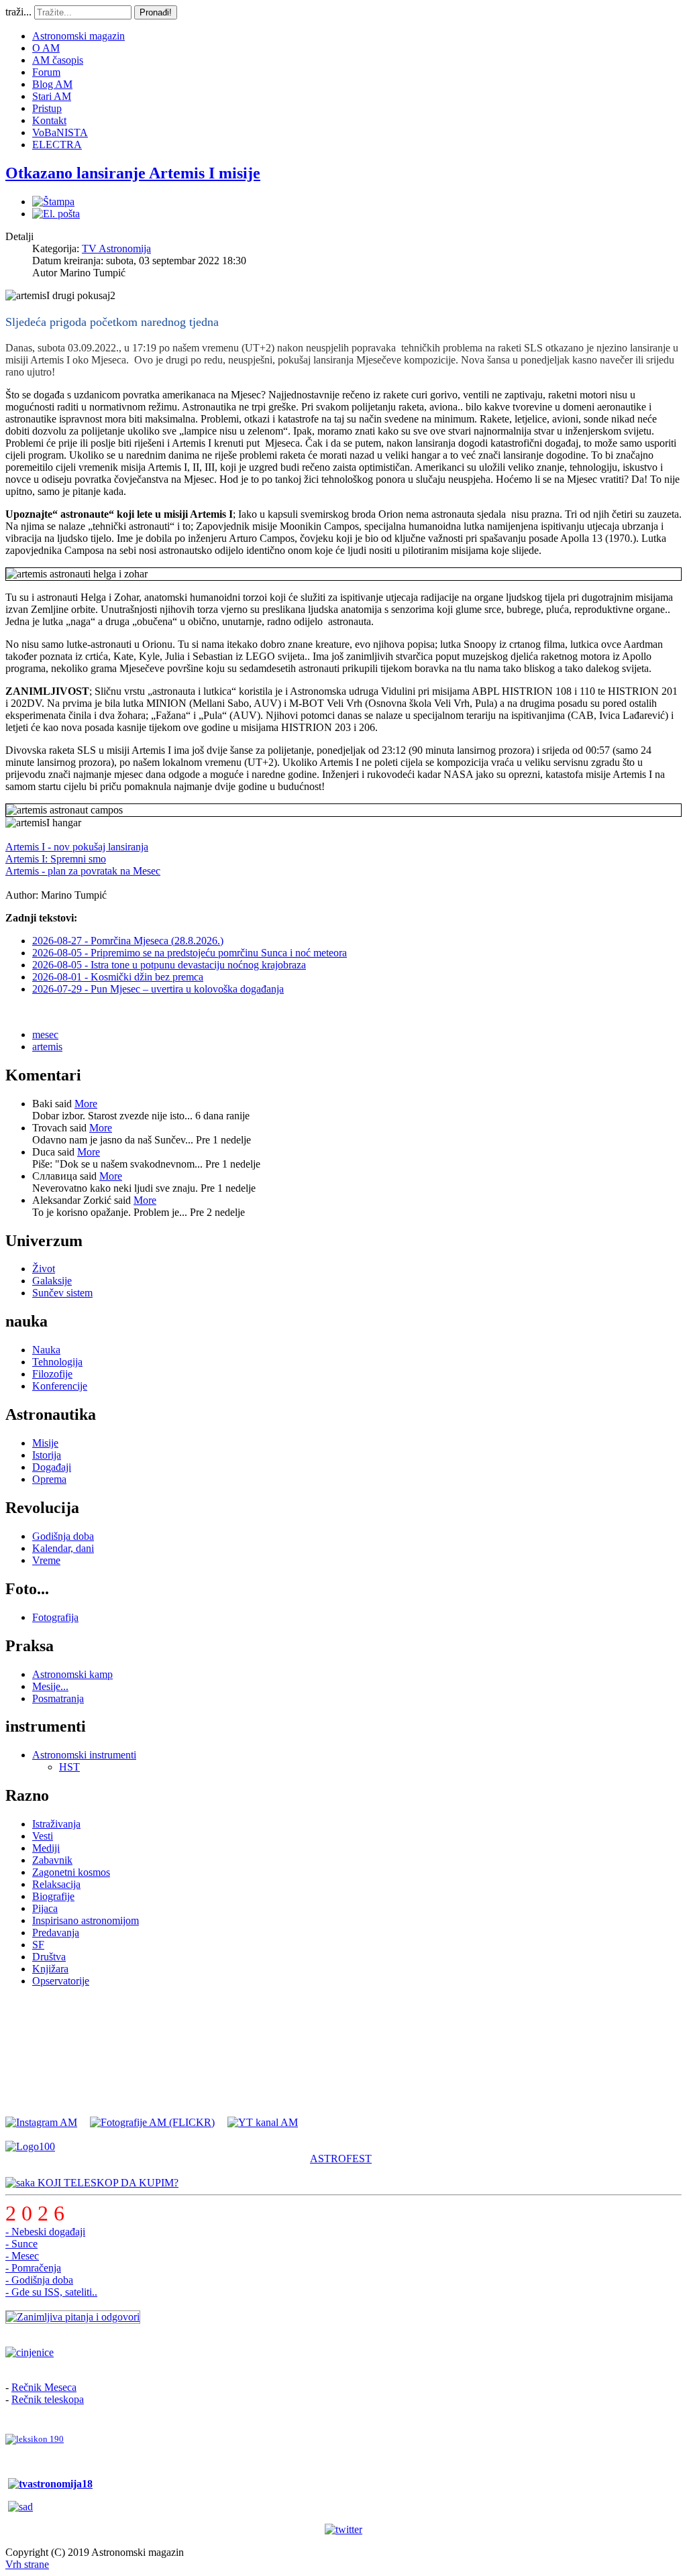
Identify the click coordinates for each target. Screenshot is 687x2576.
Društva (49, 1957)
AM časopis (58, 60)
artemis (47, 1047)
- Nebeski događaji (45, 2232)
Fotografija (55, 1617)
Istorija (47, 1455)
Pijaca (45, 1908)
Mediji (46, 1848)
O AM (46, 48)
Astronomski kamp (72, 1674)
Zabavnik (52, 1860)
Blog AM (52, 84)
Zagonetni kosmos (71, 1872)
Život (44, 1269)
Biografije (53, 1896)
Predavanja (56, 1933)
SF (38, 1945)
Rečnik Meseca (44, 2387)
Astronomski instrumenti (84, 1755)
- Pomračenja (33, 2268)
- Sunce (21, 2244)
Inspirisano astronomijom (86, 1920)
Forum (46, 72)
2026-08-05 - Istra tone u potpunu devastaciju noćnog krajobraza (169, 965)
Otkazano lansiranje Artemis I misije (133, 173)
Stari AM (52, 96)
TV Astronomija (116, 248)
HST (69, 1767)
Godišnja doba (63, 1536)
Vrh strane (27, 2564)
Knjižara (50, 1969)
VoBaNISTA (60, 132)
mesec (45, 1034)
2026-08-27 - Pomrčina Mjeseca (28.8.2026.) (128, 941)
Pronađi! (156, 12)
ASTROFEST (341, 2159)
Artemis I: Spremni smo (56, 859)
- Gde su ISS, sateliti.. (51, 2292)
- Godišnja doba (39, 2280)
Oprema (49, 1479)
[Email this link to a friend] (56, 214)
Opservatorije (61, 1981)
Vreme (46, 1560)
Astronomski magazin (78, 36)
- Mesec (22, 2256)
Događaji (52, 1467)
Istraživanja (56, 1824)
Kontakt (49, 120)
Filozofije (52, 1374)
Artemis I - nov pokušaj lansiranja (77, 847)
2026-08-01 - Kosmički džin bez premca (118, 977)
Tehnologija (57, 1362)
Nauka (46, 1350)
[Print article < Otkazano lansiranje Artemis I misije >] (53, 202)
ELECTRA (57, 145)
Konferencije (60, 1386)
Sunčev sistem (62, 1293)
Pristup (47, 108)
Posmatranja (58, 1698)
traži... (18, 12)
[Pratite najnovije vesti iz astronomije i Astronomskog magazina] (343, 2530)
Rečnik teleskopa (48, 2399)
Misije (45, 1443)
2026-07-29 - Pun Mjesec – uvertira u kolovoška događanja (158, 989)
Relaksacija (56, 1884)
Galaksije (52, 1281)
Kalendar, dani (63, 1548)
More (86, 1104)
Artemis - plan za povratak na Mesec (83, 871)
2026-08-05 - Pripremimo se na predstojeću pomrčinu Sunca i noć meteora (190, 953)
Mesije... (50, 1686)
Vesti (43, 1836)
